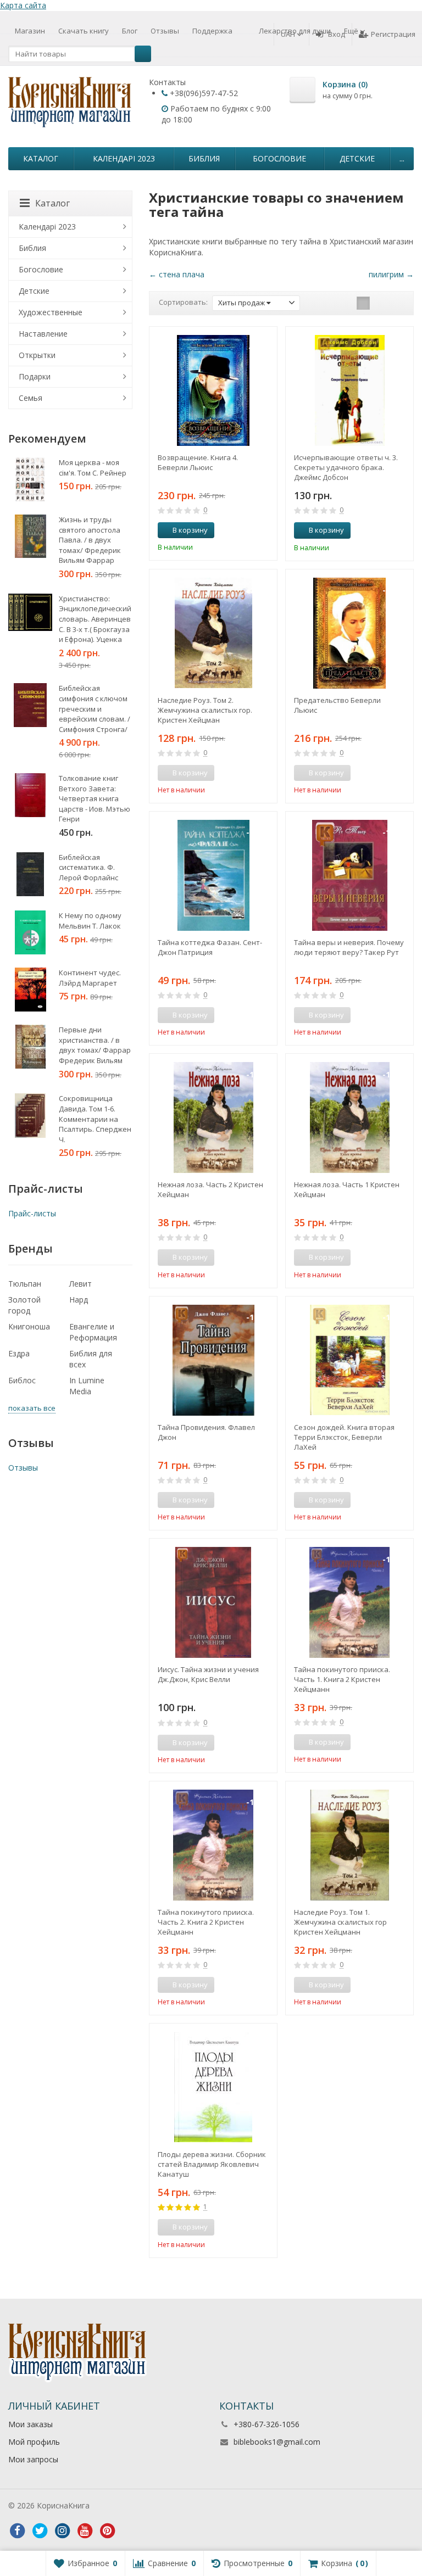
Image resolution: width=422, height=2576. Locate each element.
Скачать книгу (84, 31)
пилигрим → (391, 274)
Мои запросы (33, 2459)
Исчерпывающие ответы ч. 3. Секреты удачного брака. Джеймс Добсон (346, 467)
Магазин (30, 31)
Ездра (19, 1353)
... (402, 158)
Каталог (41, 158)
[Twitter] (40, 2531)
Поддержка (212, 31)
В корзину (190, 530)
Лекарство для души (295, 31)
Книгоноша (29, 1326)
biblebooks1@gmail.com (277, 2442)
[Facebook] (17, 2531)
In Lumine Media (87, 1386)
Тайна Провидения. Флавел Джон (206, 1432)
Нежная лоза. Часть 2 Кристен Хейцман (210, 1189)
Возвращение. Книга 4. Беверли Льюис (198, 462)
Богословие (279, 158)
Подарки (35, 376)
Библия (204, 158)
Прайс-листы (32, 1213)
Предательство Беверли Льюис (337, 705)
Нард (79, 1300)
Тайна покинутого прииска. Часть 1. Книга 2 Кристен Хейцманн (342, 1679)
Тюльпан (25, 1284)
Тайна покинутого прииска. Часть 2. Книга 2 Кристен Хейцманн (206, 1922)
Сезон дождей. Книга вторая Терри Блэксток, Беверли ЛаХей (344, 1437)
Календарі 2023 (124, 158)
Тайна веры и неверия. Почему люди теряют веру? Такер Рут (349, 947)
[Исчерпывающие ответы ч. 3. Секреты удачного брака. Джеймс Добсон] (349, 390)
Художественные (51, 312)
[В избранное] (265, 530)
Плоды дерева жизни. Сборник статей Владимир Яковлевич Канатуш (212, 2164)
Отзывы (165, 31)
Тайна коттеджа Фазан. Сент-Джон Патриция (210, 947)
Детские (357, 158)
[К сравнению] (248, 530)
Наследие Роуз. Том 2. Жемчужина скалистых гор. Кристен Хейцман (205, 710)
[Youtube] (85, 2531)
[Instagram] (62, 2531)
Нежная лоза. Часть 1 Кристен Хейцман (347, 1189)
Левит (80, 1284)
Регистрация (393, 34)
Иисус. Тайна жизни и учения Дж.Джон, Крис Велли (208, 1674)
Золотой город (24, 1305)
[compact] (397, 303)
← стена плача (177, 274)
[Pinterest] (107, 2531)
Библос (22, 1380)
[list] (380, 303)
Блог (130, 31)
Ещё (352, 31)
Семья (30, 398)
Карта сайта (23, 5)
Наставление (43, 334)
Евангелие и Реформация (93, 1332)
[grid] (363, 303)
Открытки (37, 355)
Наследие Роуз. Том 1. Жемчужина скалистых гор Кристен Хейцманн (340, 1922)
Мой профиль (34, 2442)
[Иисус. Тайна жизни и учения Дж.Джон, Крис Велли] (213, 1602)
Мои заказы (30, 2424)
